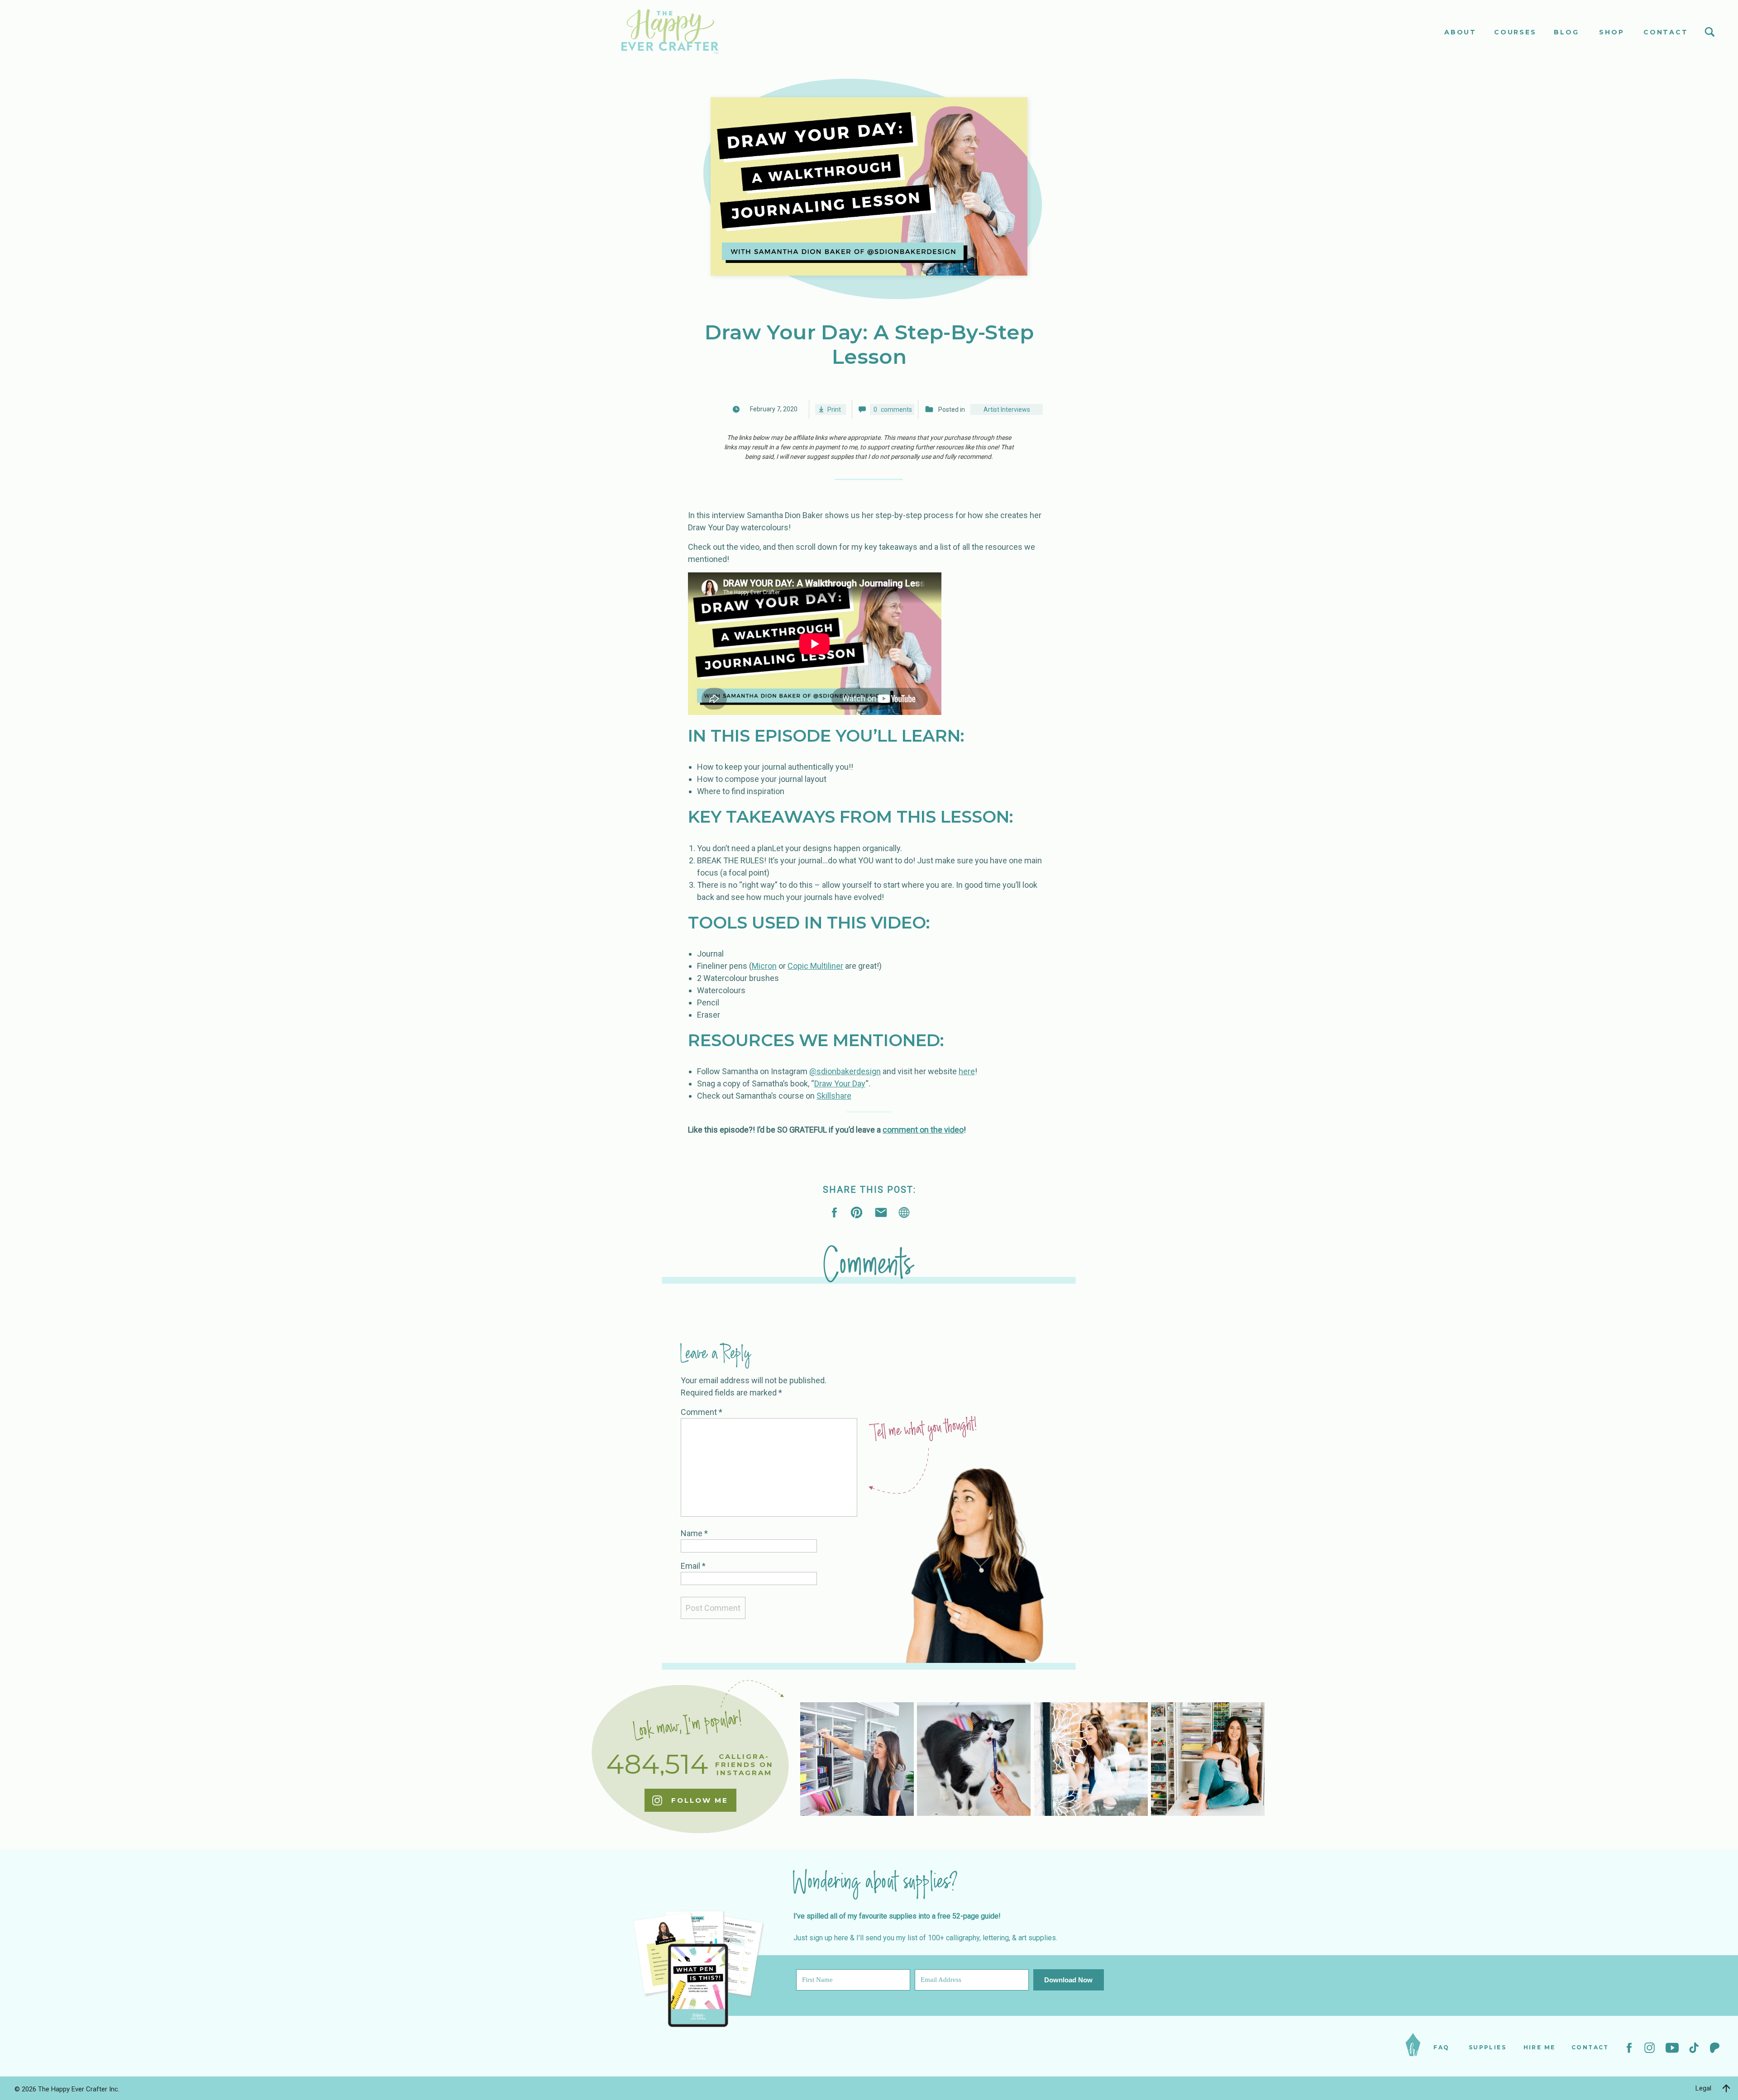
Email (693, 1566)
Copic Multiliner (815, 966)
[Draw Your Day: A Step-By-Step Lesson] (904, 1212)
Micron (764, 966)
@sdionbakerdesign (845, 1071)
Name (694, 1533)
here (967, 1071)
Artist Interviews (1007, 410)
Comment (702, 1412)
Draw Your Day (840, 1083)
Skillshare (834, 1096)
